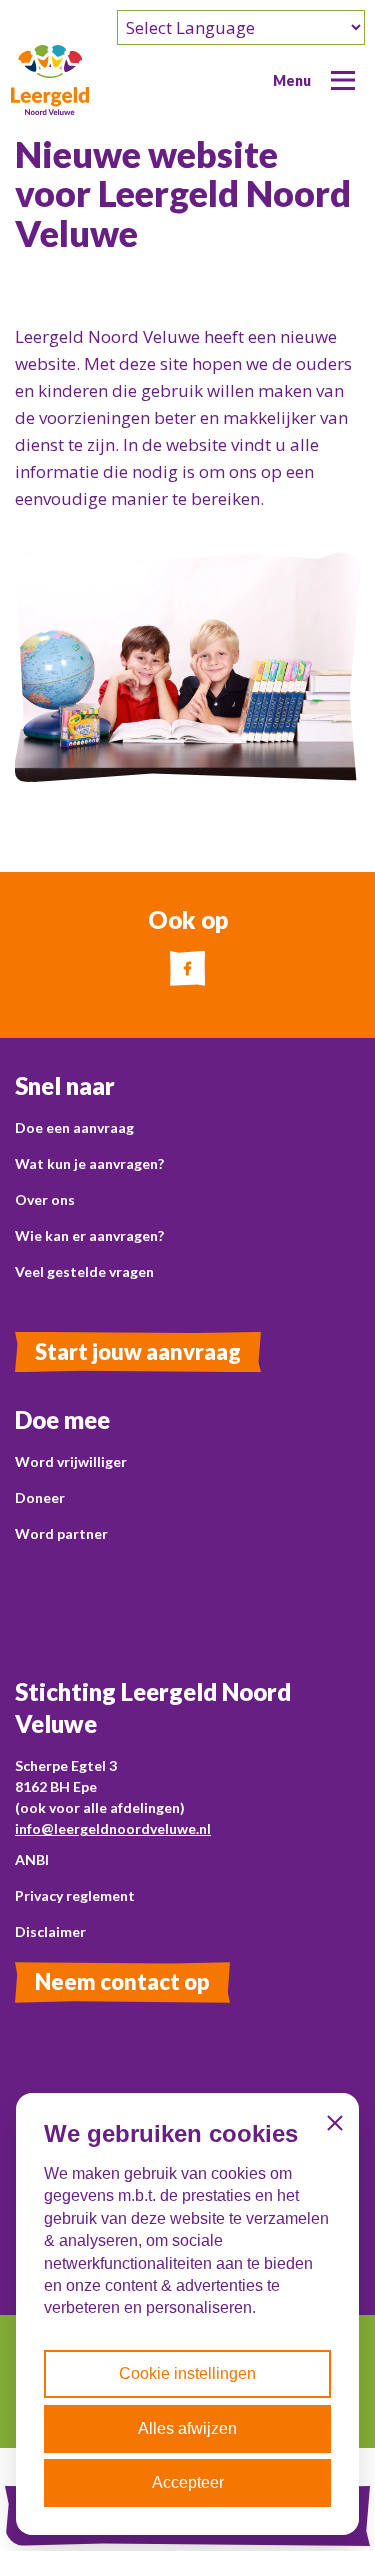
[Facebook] (187, 968)
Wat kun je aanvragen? (89, 1163)
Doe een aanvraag (74, 1127)
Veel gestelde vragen (84, 1271)
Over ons (45, 1199)
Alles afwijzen (187, 2428)
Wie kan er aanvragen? (89, 1235)
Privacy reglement (75, 1895)
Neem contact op (122, 1981)
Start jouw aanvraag (138, 1351)
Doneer (40, 1497)
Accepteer (188, 2482)
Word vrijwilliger (71, 1461)
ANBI (32, 1859)
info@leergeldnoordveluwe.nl (113, 1828)
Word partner (61, 1533)
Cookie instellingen (187, 2373)
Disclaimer (50, 1931)
